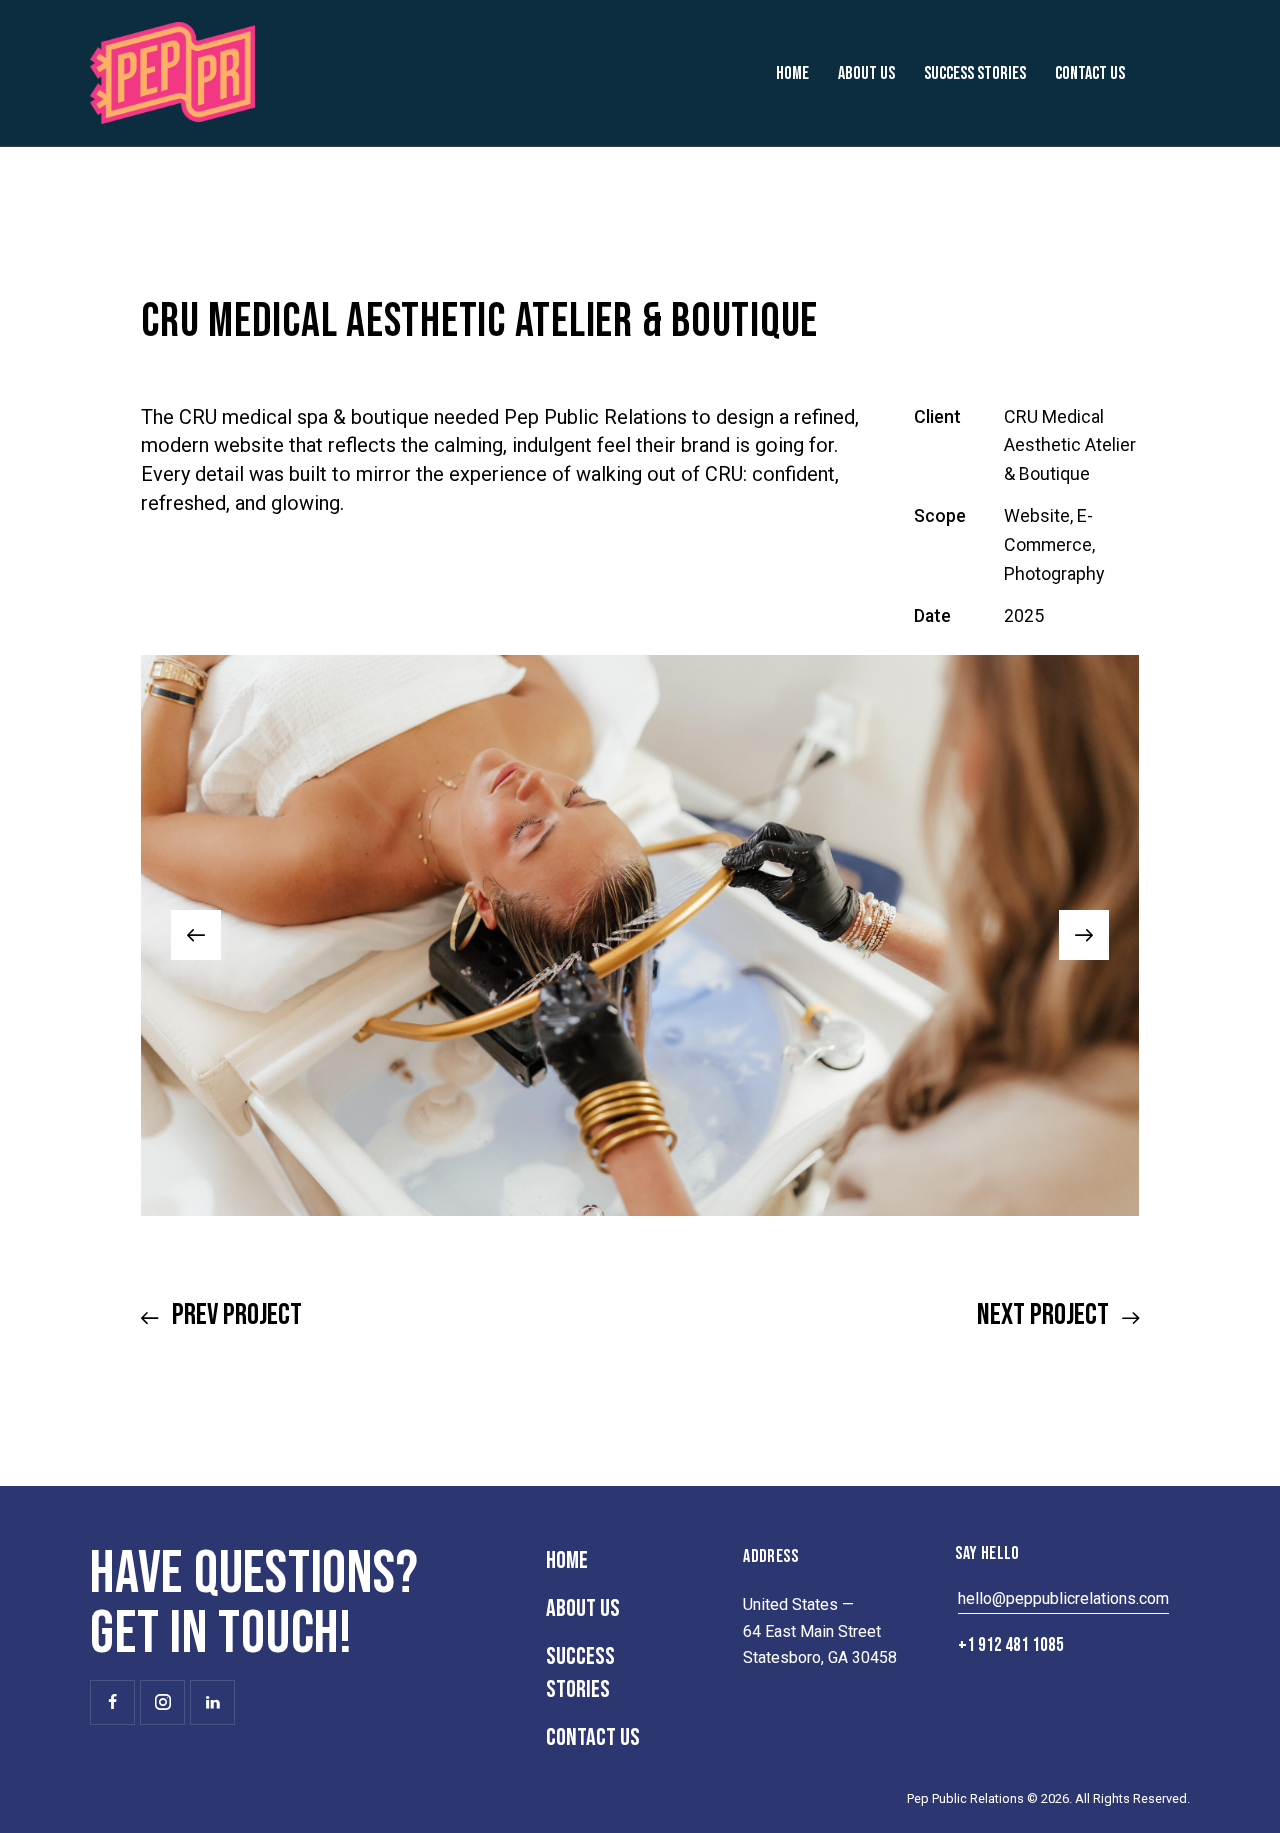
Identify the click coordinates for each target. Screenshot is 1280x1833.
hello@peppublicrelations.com (1063, 1598)
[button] (196, 935)
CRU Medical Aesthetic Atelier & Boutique (1070, 445)
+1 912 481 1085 (1011, 1645)
